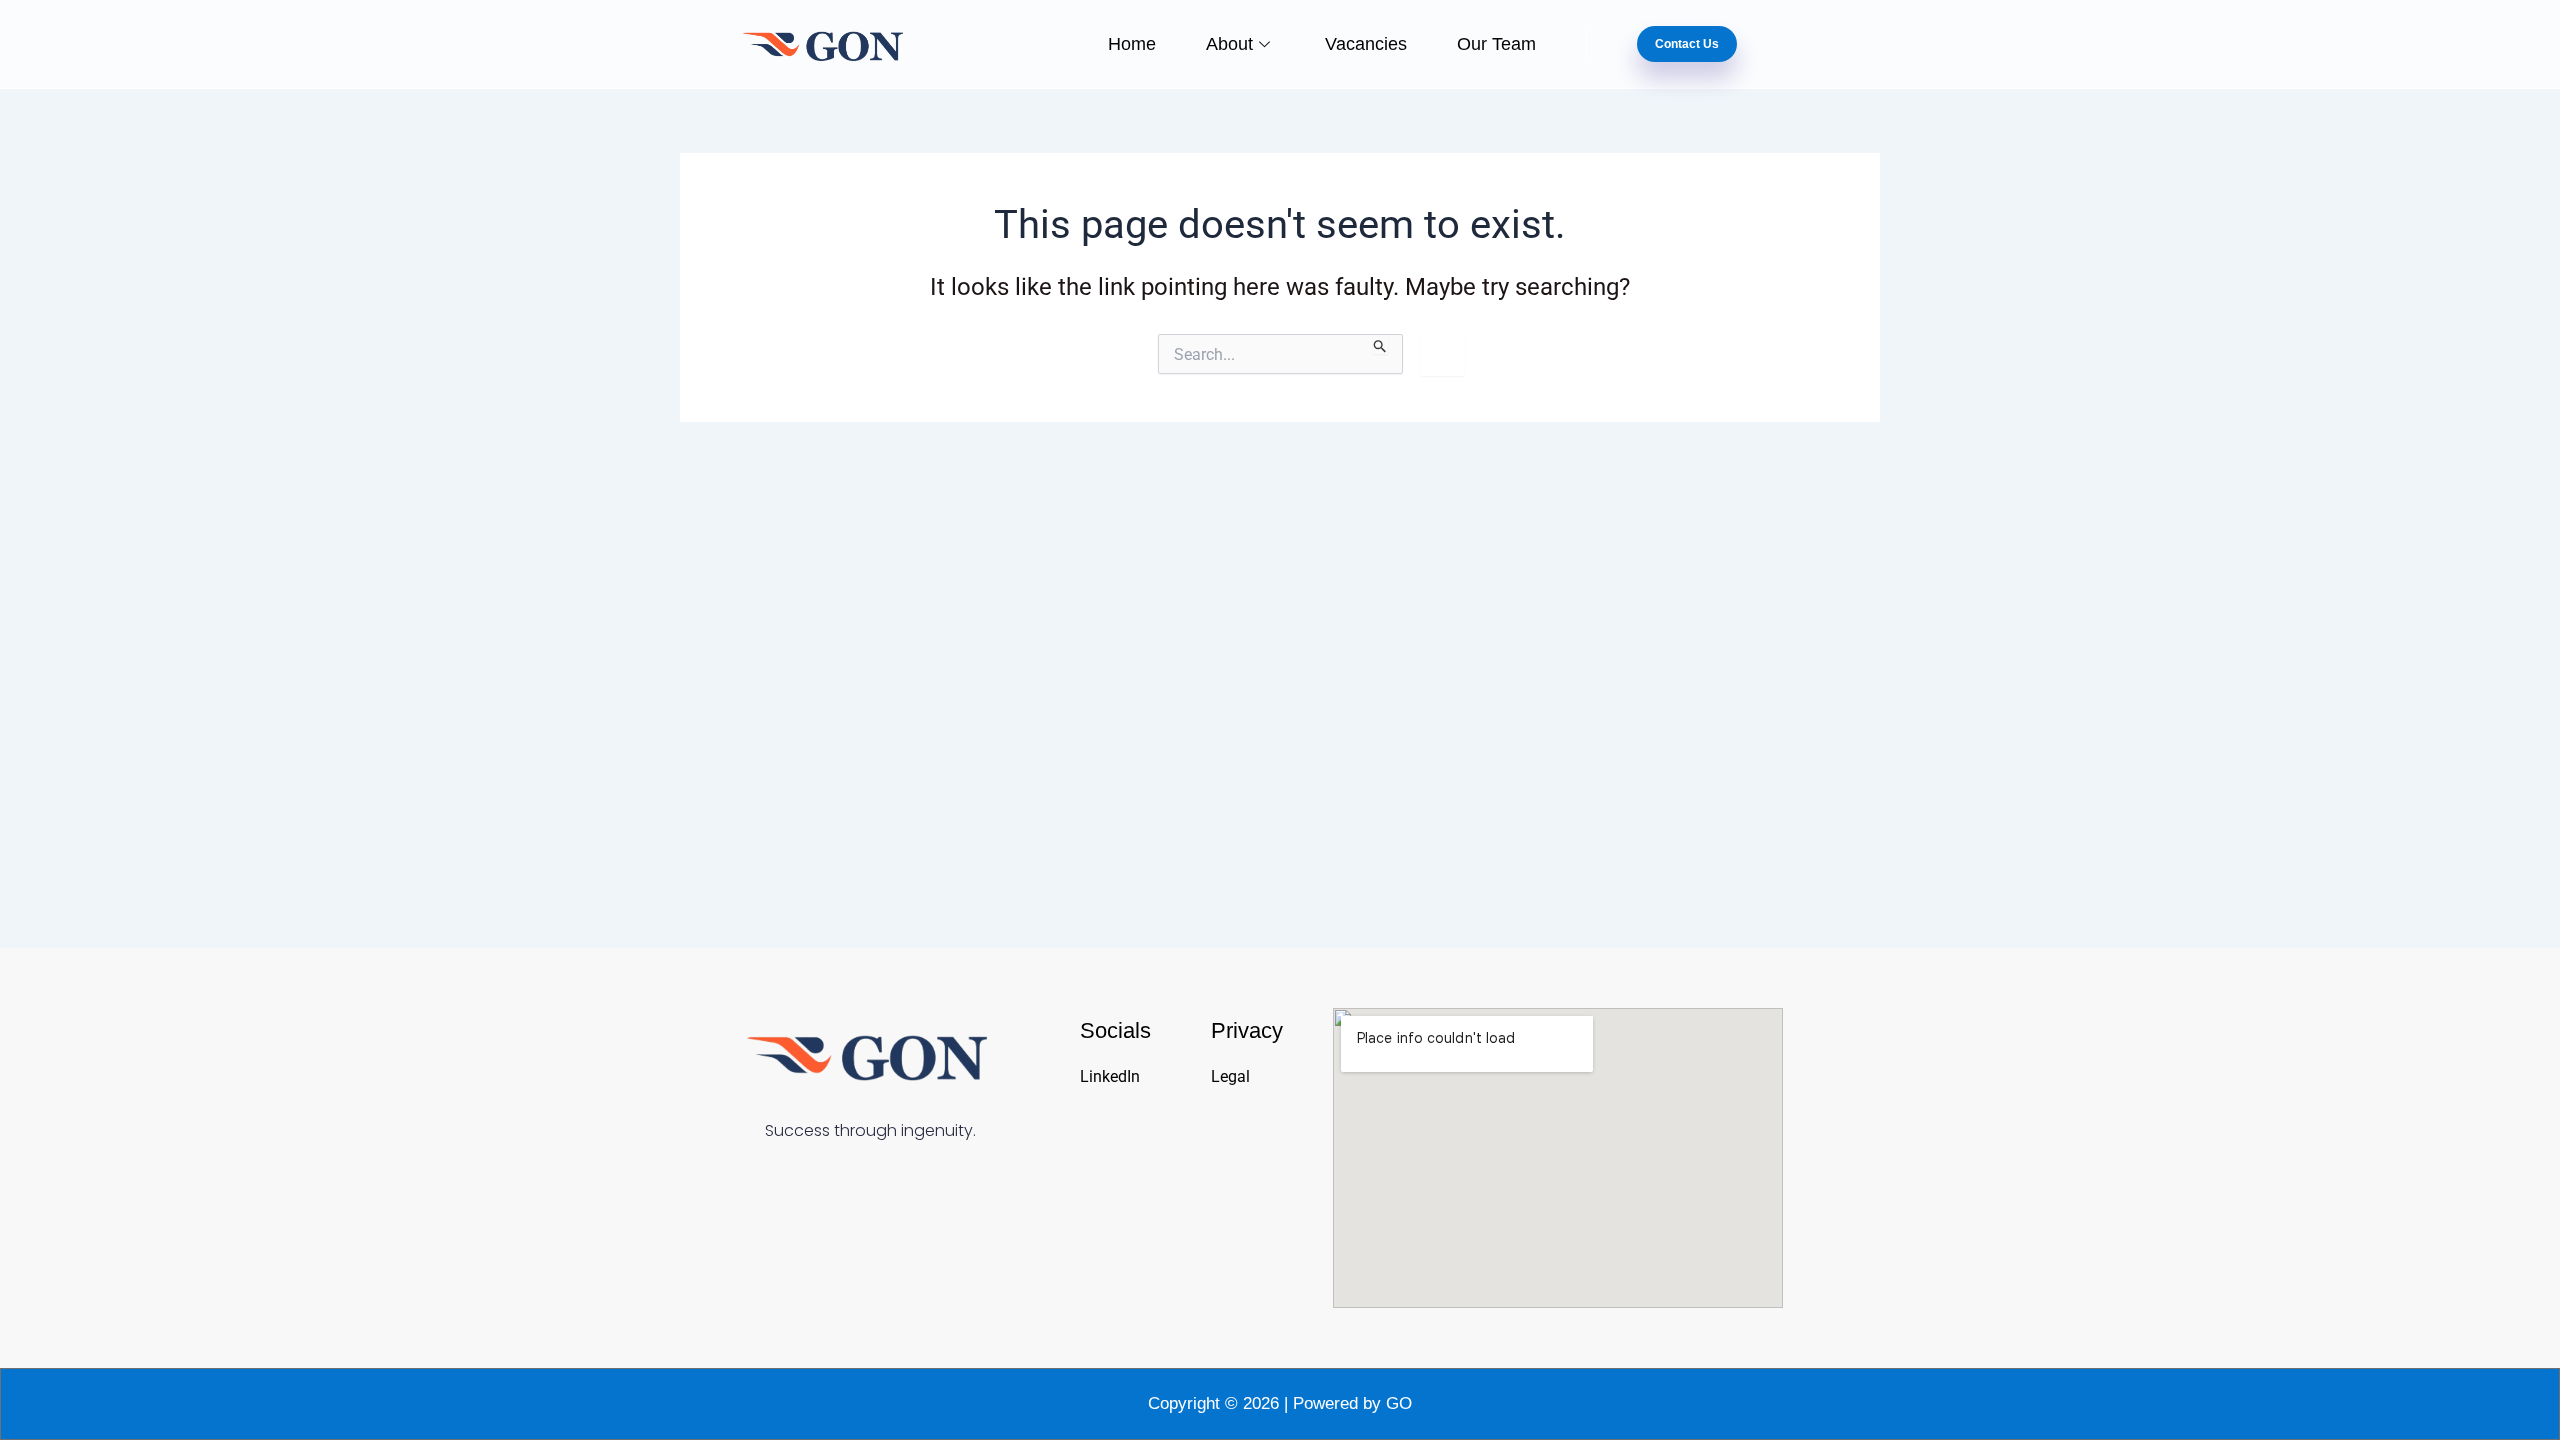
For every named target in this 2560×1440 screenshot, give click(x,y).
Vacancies (1366, 44)
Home (1132, 44)
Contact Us (1687, 44)
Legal (1230, 1076)
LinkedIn (1110, 1076)
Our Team (1496, 44)
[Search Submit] (1380, 344)
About (1229, 44)
